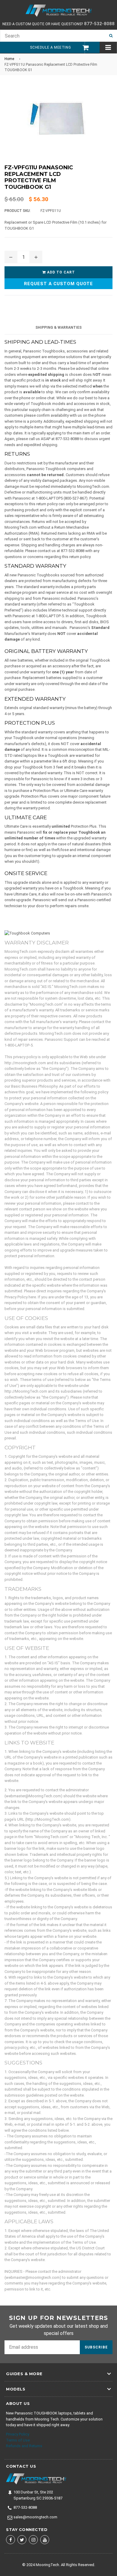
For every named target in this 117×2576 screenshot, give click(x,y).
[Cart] (83, 48)
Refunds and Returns (24, 2446)
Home (9, 59)
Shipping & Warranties (58, 328)
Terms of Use (18, 2440)
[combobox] (52, 36)
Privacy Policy (18, 2434)
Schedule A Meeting (50, 47)
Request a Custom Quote (58, 284)
